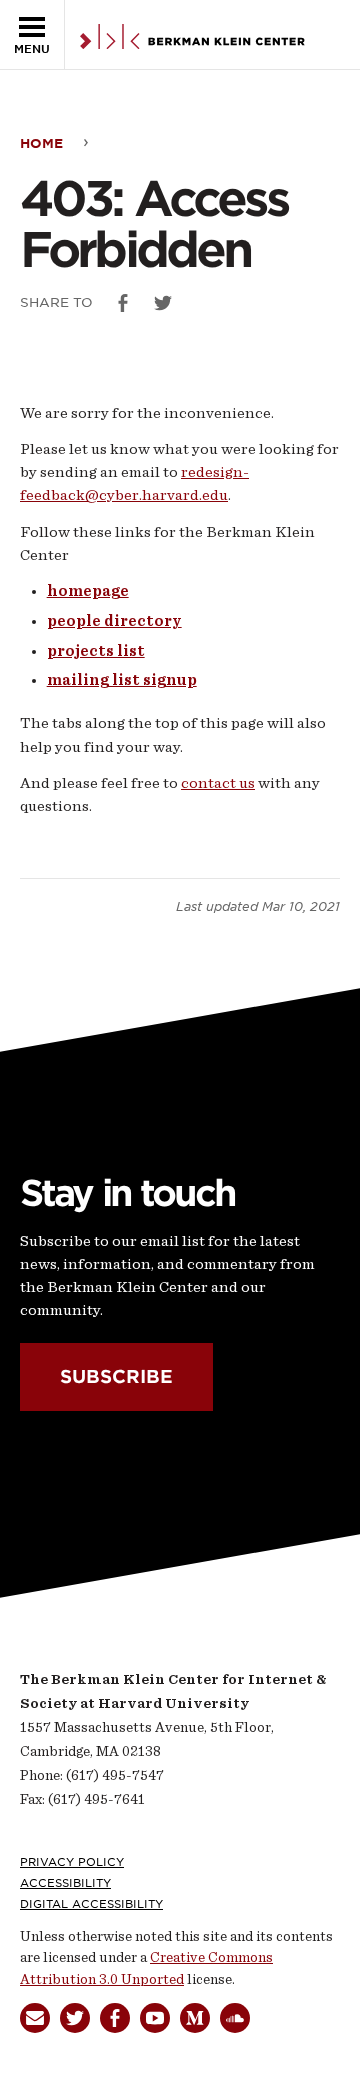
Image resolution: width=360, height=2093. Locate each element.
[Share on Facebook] (123, 303)
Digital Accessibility (91, 1904)
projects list (96, 651)
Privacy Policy (72, 1862)
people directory (114, 621)
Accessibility (65, 1883)
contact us (218, 783)
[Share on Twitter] (163, 303)
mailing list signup (122, 680)
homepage (88, 591)
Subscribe (116, 1375)
